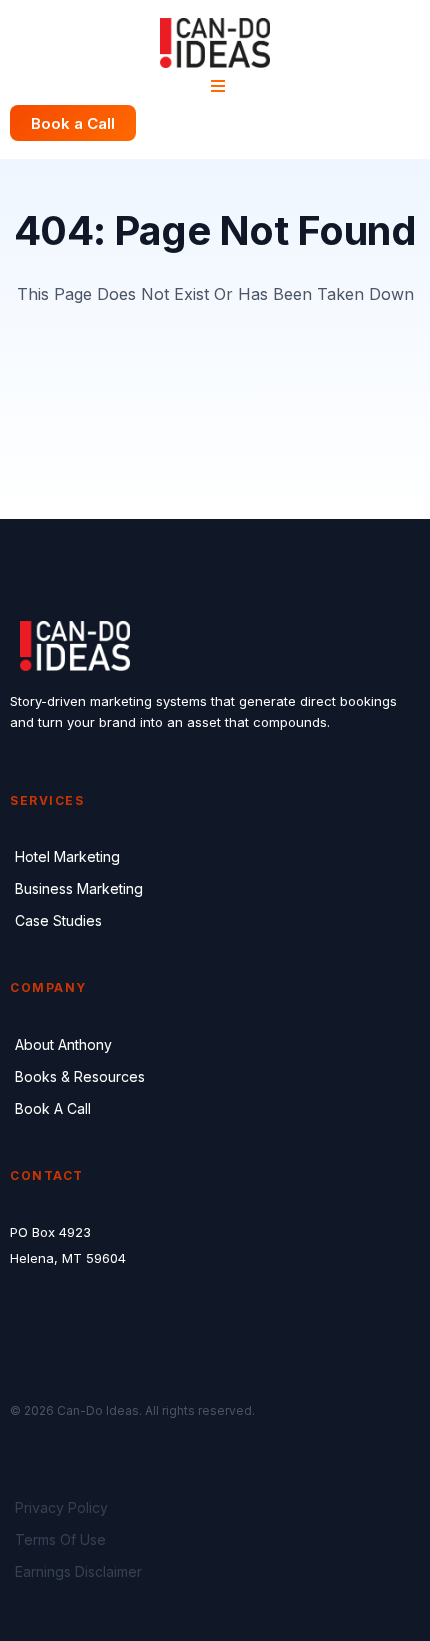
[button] (215, 86)
